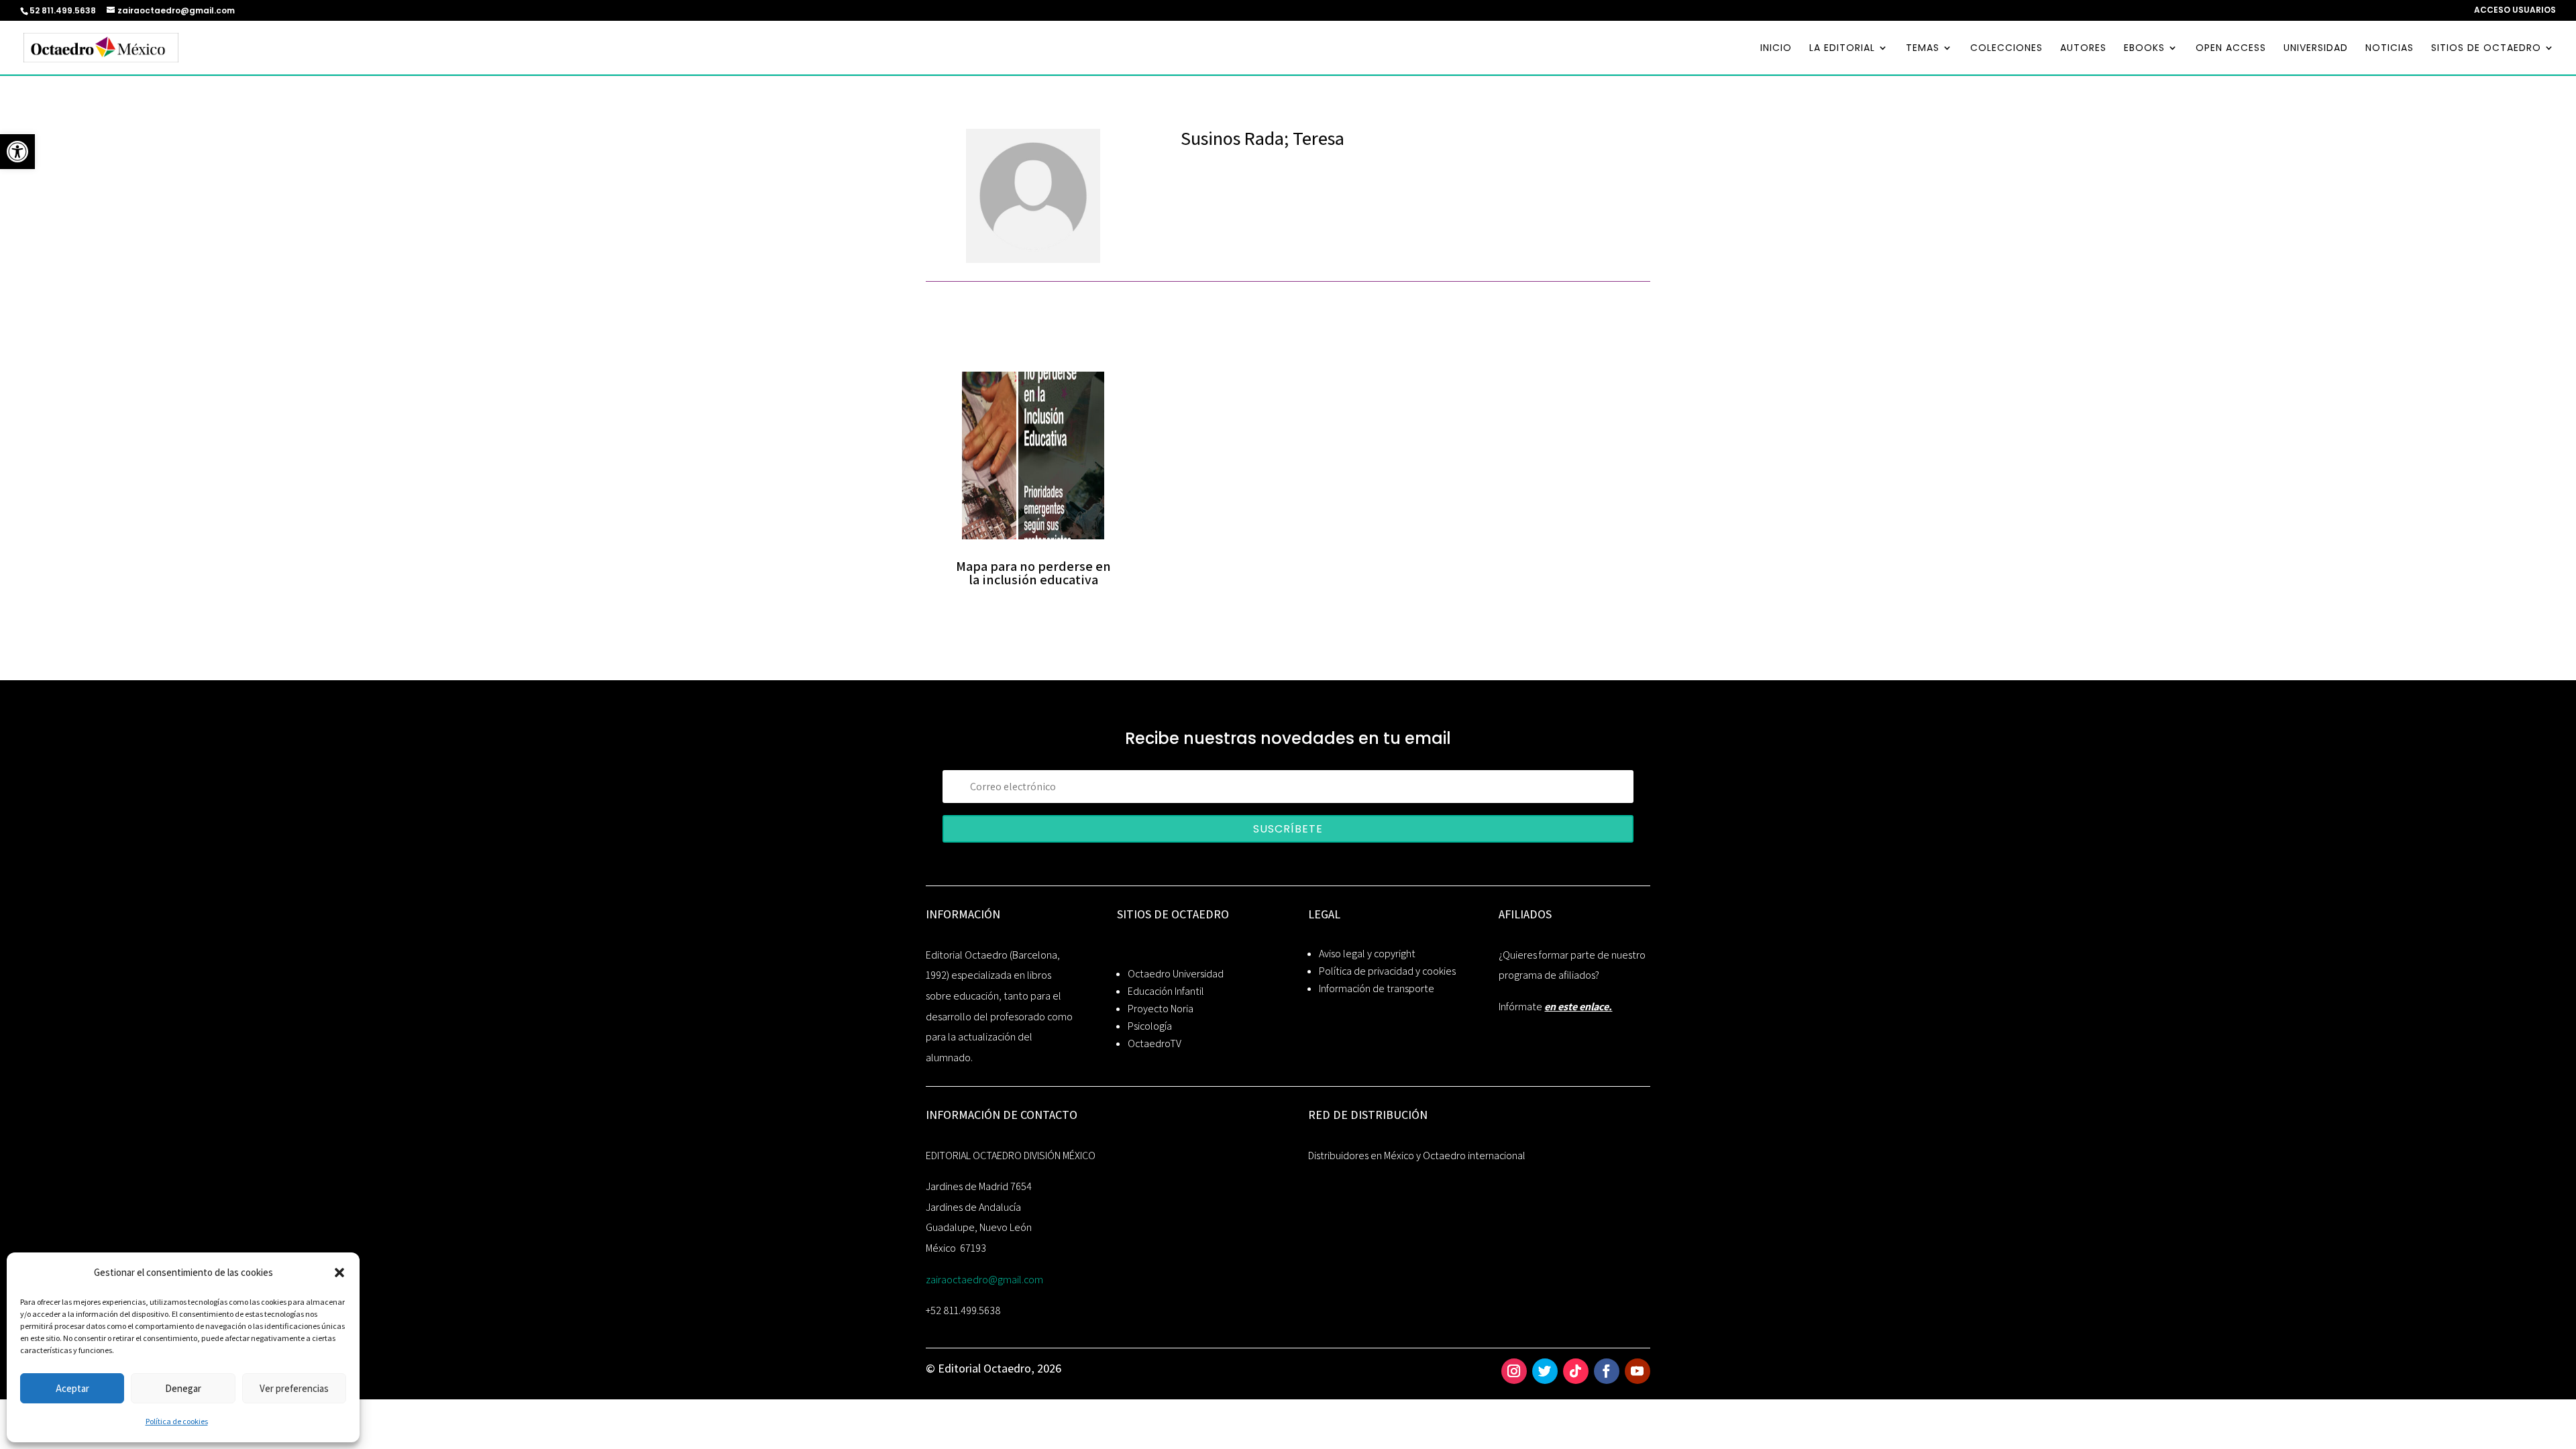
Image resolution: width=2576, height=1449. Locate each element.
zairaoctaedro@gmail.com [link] (984, 1280)
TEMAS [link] (1923, 49)
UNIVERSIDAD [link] (2316, 49)
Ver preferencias (294, 1388)
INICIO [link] (1776, 49)
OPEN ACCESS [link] (2231, 49)
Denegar (183, 1388)
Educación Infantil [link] (1166, 991)
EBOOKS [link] (2144, 49)
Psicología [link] (1150, 1026)
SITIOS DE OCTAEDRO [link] (2486, 49)
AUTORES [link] (2083, 49)
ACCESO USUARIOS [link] (2515, 11)
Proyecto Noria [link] (1161, 1009)
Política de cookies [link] (177, 1421)
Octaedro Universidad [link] (1176, 974)
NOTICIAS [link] (2390, 49)
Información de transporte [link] (1377, 988)
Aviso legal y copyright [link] (1367, 954)
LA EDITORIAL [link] (1842, 49)
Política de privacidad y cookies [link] (1387, 971)
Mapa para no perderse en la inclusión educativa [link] (1033, 573)
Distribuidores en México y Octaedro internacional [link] (1417, 1156)
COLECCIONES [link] (2006, 49)
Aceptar (72, 1388)
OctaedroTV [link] (1155, 1043)
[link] (17, 152)
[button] (339, 1273)
